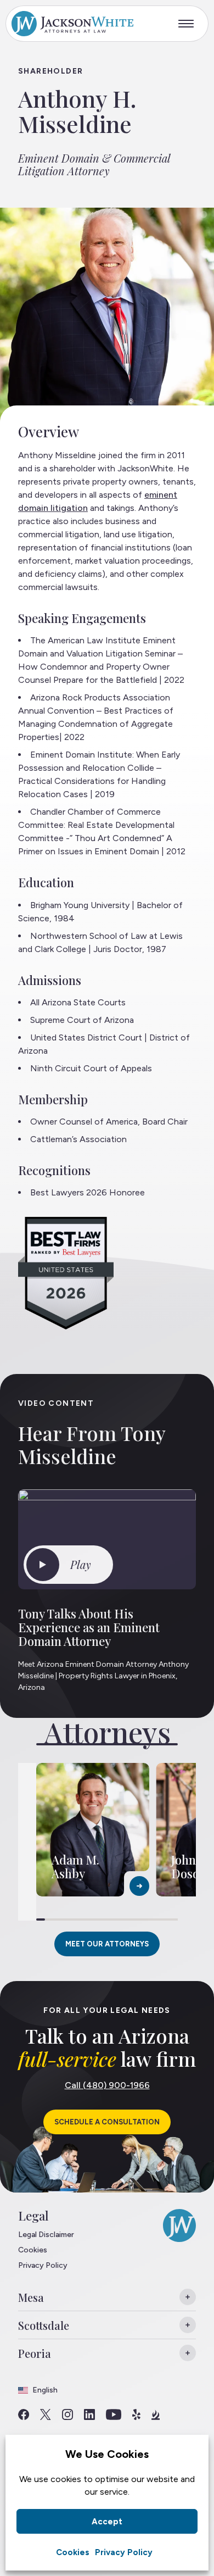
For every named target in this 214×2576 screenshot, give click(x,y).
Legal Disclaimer (46, 2235)
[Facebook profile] (24, 2414)
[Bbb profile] (156, 2414)
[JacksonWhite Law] (72, 24)
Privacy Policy (124, 2552)
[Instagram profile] (67, 2414)
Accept (107, 2522)
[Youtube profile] (114, 2414)
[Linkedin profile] (89, 2414)
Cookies (73, 2552)
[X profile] (46, 2414)
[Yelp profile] (136, 2414)
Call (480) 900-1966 (107, 2085)
